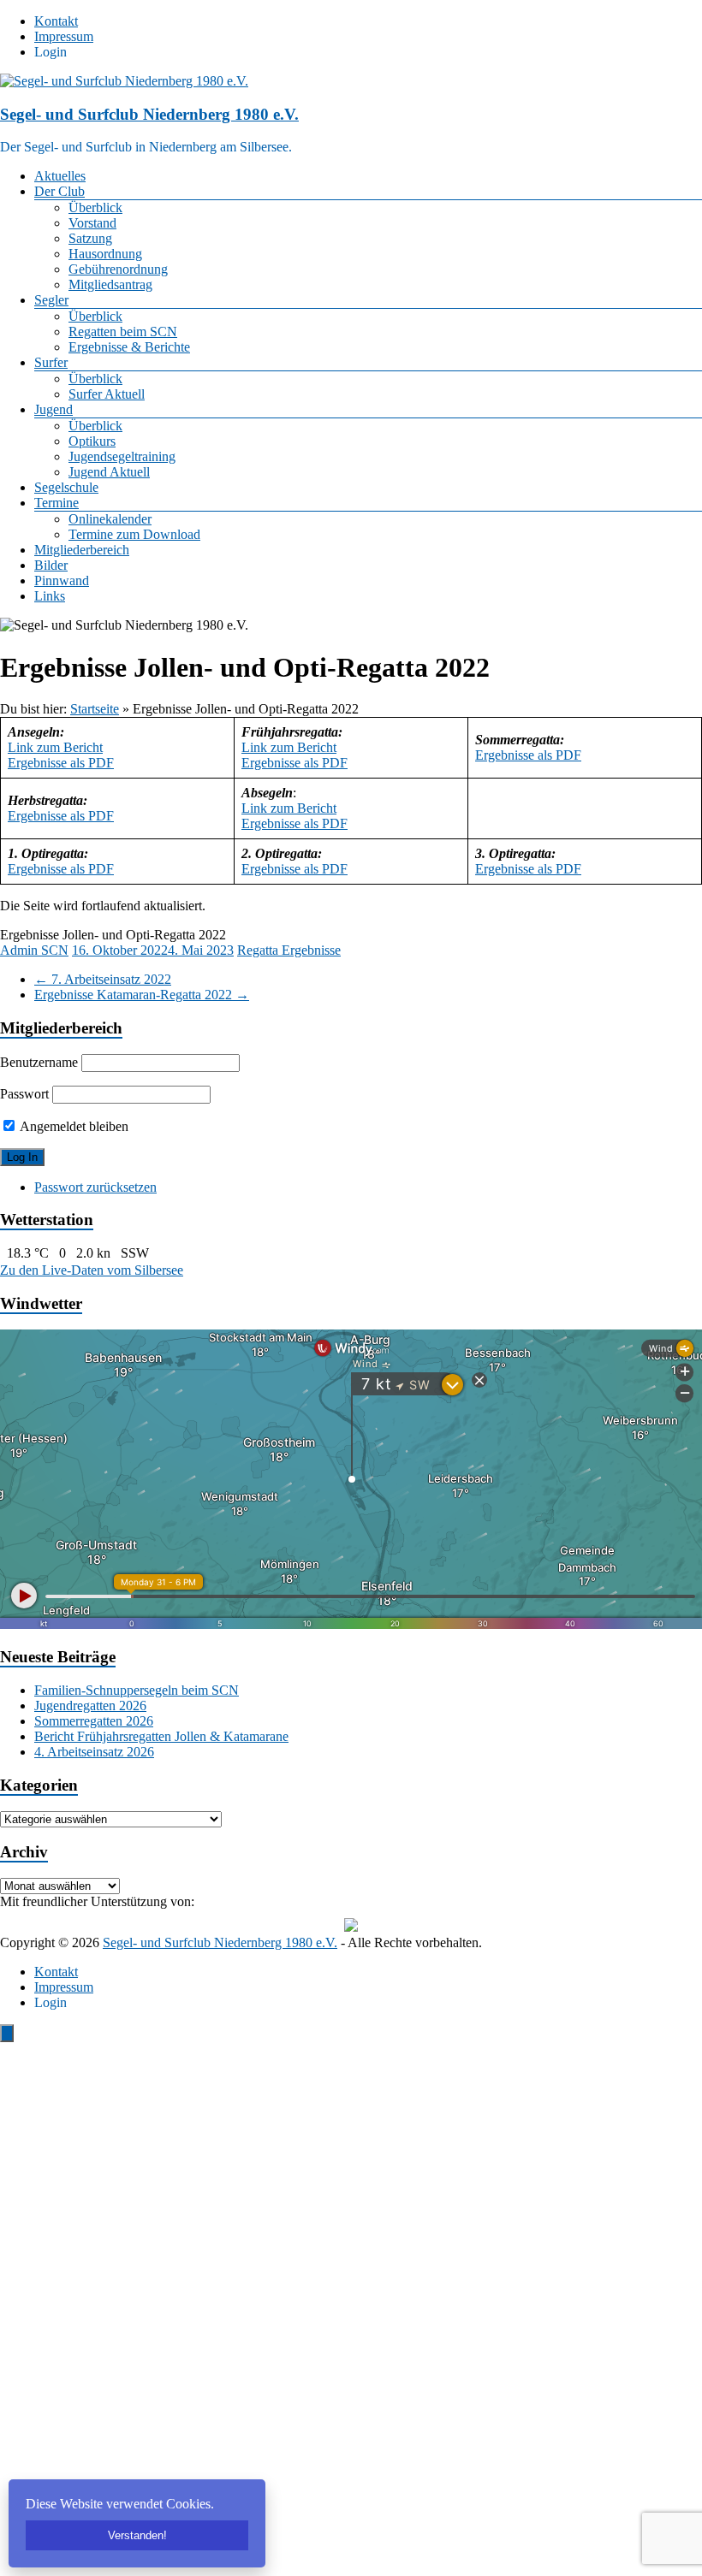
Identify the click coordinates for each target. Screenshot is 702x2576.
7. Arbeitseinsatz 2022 (103, 979)
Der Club (59, 191)
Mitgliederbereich (82, 550)
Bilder (51, 565)
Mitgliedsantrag (110, 284)
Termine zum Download (134, 534)
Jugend (54, 409)
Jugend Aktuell (109, 472)
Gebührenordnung (118, 269)
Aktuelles (60, 176)
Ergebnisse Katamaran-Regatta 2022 (142, 995)
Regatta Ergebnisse (289, 950)
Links (50, 596)
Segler (51, 300)
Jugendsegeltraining (122, 456)
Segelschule (66, 487)
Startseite (95, 709)
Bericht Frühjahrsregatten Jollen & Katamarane (161, 1736)
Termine (57, 503)
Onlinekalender (110, 519)
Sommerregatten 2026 (94, 1721)
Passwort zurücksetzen (95, 1187)
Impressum (64, 36)
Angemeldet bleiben (73, 1126)
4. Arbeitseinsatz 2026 (94, 1752)
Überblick (95, 207)
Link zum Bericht (55, 747)
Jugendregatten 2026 (90, 1705)
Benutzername (39, 1062)
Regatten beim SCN (123, 332)
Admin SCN (34, 950)
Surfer (51, 362)
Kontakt (56, 21)
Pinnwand (62, 580)
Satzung (90, 238)
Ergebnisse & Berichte (129, 347)
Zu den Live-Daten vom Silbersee (92, 1270)
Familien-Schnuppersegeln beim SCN (137, 1690)
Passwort (24, 1094)
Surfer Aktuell (107, 394)
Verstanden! (137, 2535)
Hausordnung (105, 254)
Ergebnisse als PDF (61, 763)
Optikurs (92, 441)
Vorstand (92, 223)
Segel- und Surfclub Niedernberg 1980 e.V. (149, 114)
